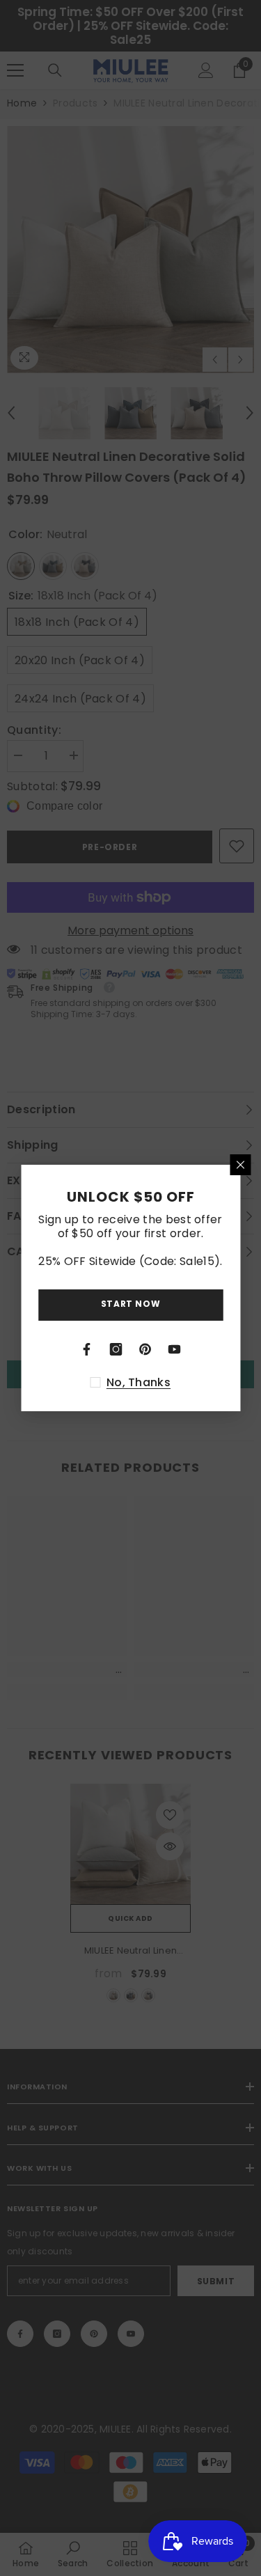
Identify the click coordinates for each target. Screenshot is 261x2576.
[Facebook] (87, 1349)
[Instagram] (116, 1349)
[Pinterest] (145, 1349)
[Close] (240, 1165)
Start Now (130, 1304)
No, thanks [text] (139, 1383)
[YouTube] (175, 1349)
